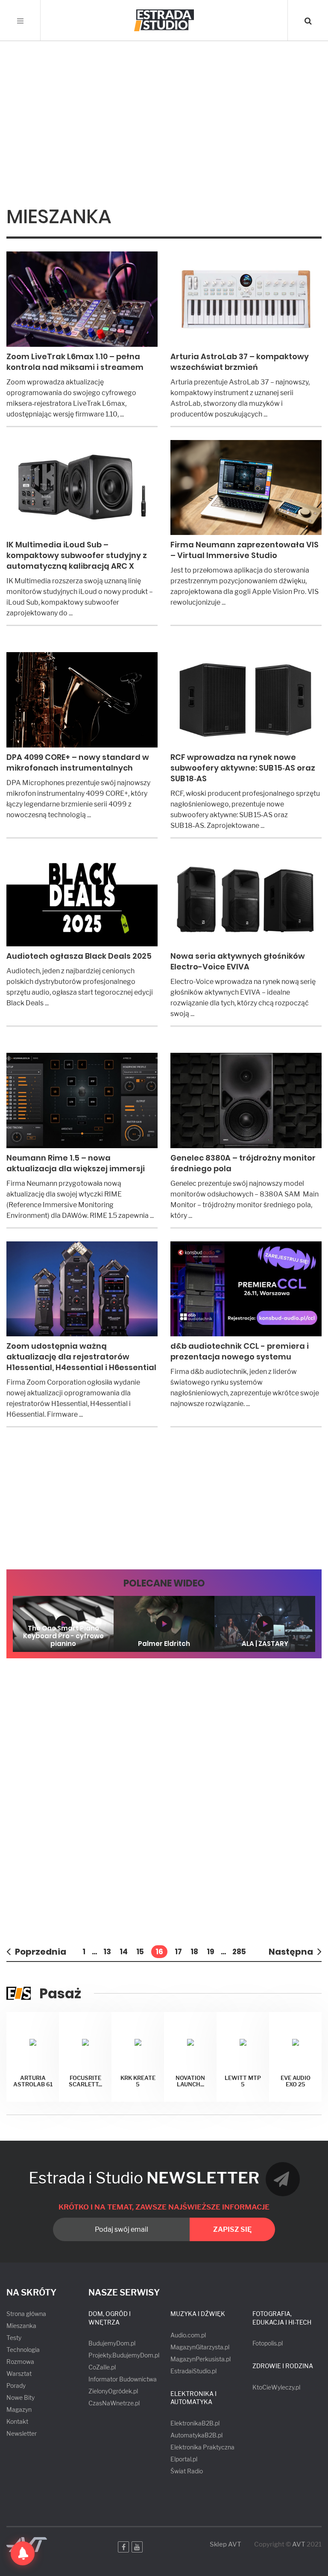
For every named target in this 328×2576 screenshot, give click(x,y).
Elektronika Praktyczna (202, 2447)
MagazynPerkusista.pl (201, 2359)
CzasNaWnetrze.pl (114, 2403)
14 (124, 1952)
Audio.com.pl (188, 2335)
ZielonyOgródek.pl (113, 2391)
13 (107, 1952)
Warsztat (19, 2374)
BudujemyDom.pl (112, 2343)
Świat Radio (187, 2471)
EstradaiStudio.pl (193, 2371)
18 (194, 1952)
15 (140, 1952)
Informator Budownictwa (123, 2379)
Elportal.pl (184, 2459)
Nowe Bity (20, 2397)
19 (211, 1952)
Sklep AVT (225, 2545)
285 (239, 1952)
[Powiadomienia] (23, 2553)
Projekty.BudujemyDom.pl (124, 2355)
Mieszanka (21, 2326)
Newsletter (22, 2433)
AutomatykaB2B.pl (196, 2435)
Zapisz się (232, 2229)
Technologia (23, 2350)
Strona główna (26, 2314)
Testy (14, 2338)
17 (178, 1952)
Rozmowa (20, 2362)
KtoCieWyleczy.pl (276, 2387)
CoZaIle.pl (102, 2367)
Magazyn (19, 2409)
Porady (16, 2385)
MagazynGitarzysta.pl (200, 2347)
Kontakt (17, 2421)
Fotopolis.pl (268, 2343)
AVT (299, 2544)
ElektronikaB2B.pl (195, 2423)
